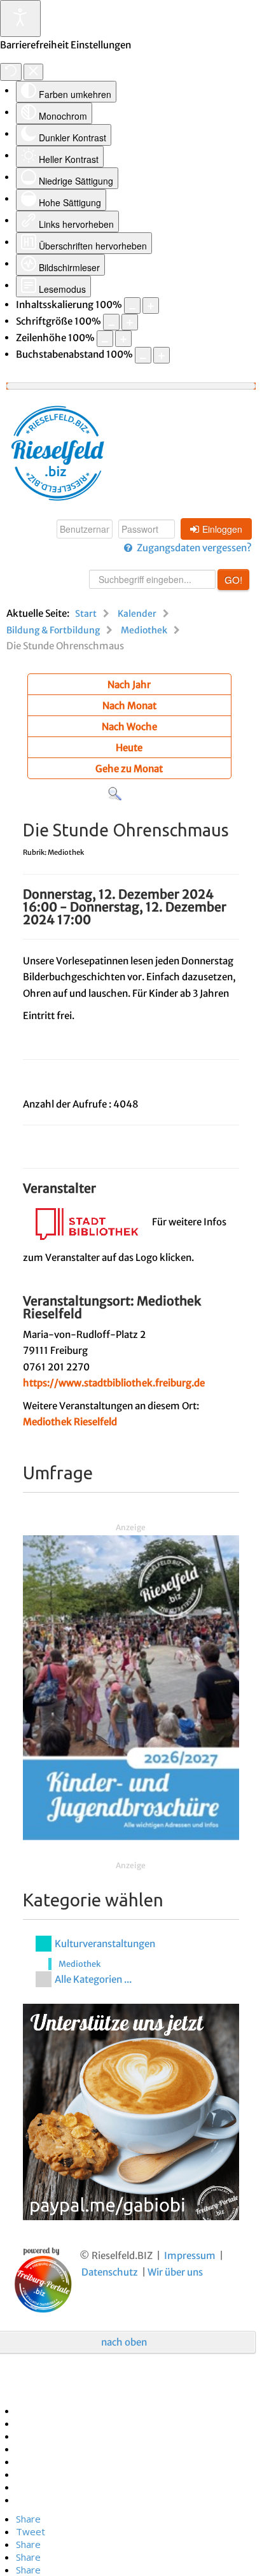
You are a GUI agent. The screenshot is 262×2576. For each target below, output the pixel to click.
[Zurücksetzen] (11, 72)
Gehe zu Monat (129, 769)
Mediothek (79, 1964)
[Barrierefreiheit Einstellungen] (20, 18)
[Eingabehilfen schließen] (33, 72)
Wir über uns (175, 2272)
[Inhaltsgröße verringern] (132, 306)
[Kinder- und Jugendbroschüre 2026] (131, 1687)
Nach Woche (129, 727)
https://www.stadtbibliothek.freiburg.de (114, 1383)
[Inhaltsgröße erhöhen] (151, 306)
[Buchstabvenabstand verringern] (143, 355)
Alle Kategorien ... (93, 1979)
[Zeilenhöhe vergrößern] (123, 339)
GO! (233, 580)
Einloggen (222, 529)
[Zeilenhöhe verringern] (105, 339)
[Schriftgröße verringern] (111, 322)
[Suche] (115, 793)
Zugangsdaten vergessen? (194, 548)
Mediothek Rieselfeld (70, 1422)
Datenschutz (110, 2272)
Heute (129, 748)
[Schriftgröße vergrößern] (130, 322)
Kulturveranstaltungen (105, 1944)
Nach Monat (129, 706)
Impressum (190, 2256)
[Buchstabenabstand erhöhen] (162, 355)
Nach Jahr (129, 685)
